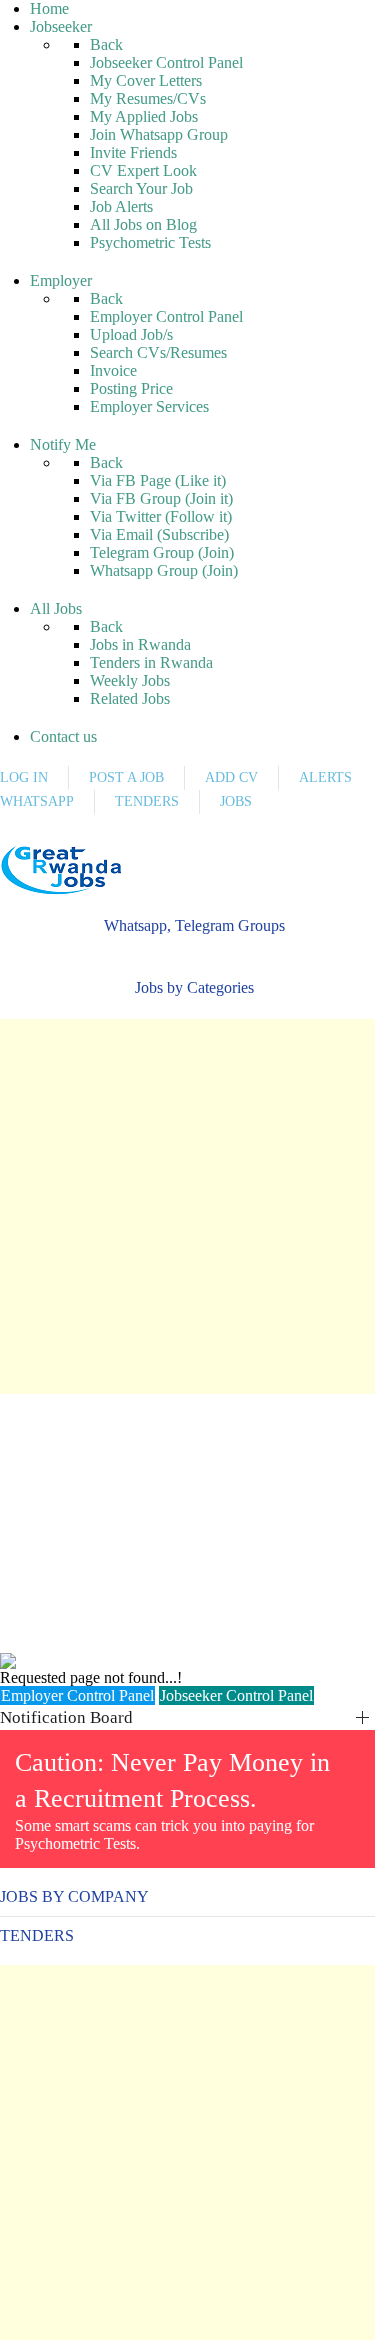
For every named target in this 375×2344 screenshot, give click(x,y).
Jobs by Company (74, 1896)
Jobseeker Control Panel (236, 1695)
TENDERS (147, 801)
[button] (187, 926)
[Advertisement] (187, 1206)
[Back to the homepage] (61, 870)
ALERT (68, 837)
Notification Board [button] (66, 1717)
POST (15, 837)
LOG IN (24, 777)
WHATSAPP (37, 801)
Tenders (37, 1935)
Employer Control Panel (77, 1695)
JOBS (236, 801)
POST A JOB (126, 777)
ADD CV (231, 777)
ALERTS (325, 777)
